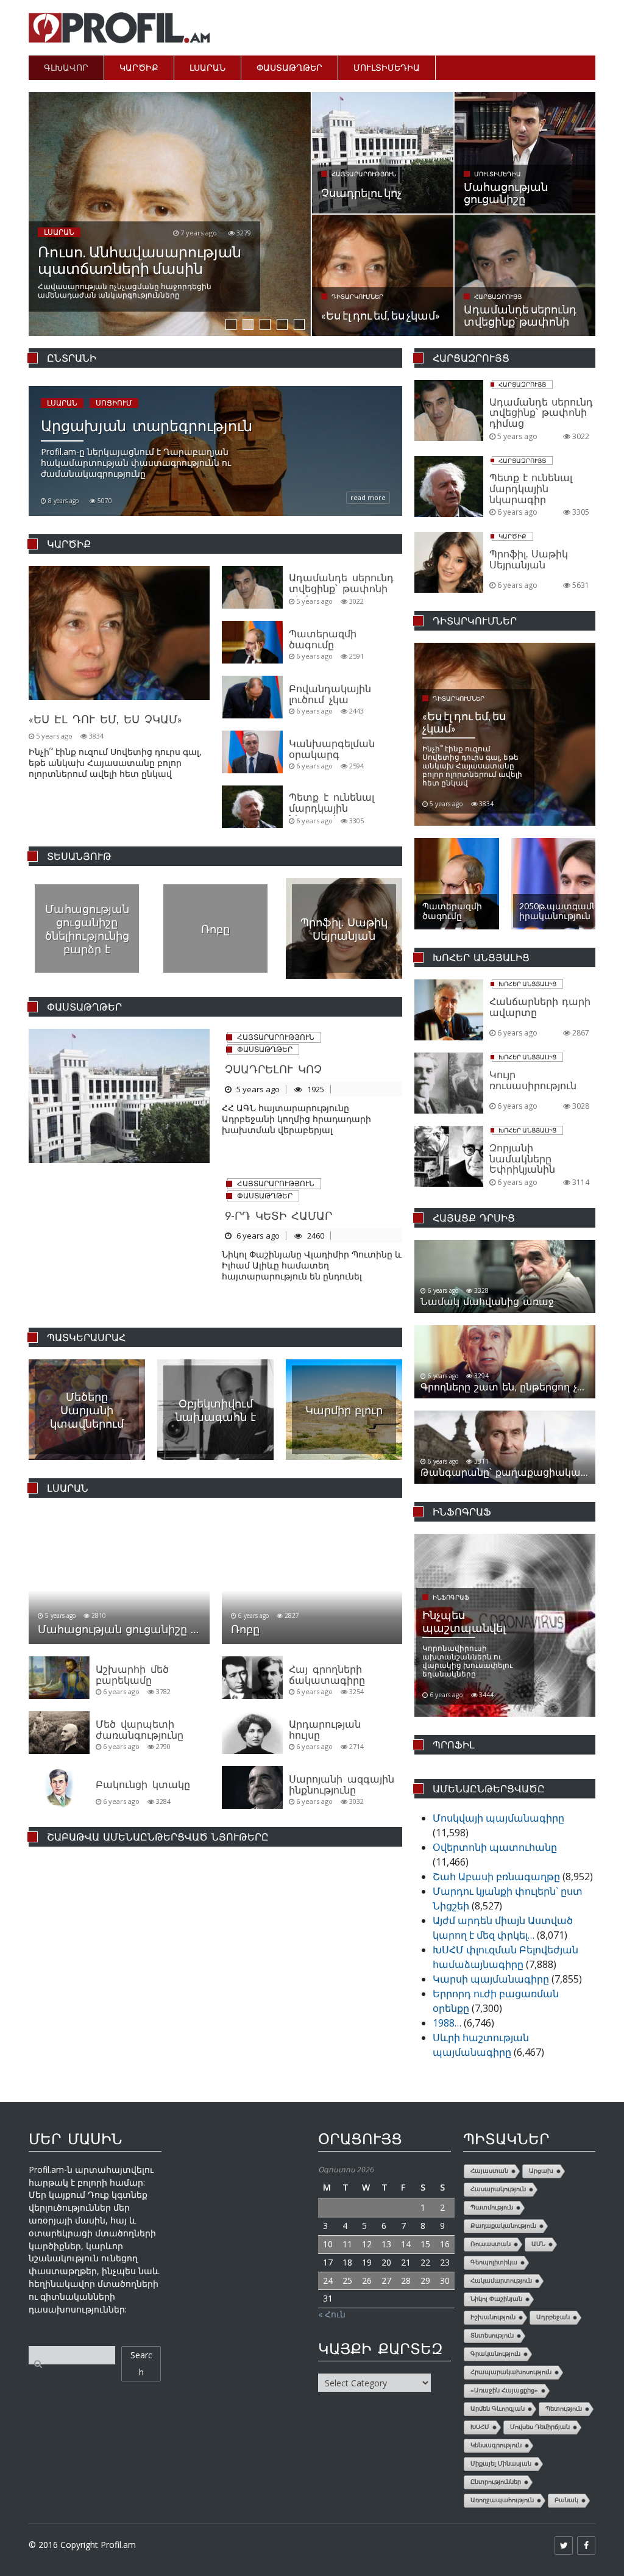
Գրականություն (495, 2354)
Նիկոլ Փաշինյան (496, 2299)
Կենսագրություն (496, 2445)
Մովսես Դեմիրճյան (540, 2427)
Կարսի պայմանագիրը (491, 1979)
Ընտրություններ (496, 2482)
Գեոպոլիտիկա (494, 2262)
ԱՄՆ (538, 2244)
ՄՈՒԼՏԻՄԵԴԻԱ (387, 67)
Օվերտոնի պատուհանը (495, 1847)
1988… (447, 2023)
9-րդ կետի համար (278, 1215)
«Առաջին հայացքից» (504, 2390)
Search (141, 2363)
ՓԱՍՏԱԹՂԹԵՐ (289, 67)
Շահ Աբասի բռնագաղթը (496, 1877)
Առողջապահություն (502, 2500)
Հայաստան (489, 2171)
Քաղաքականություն (503, 2226)
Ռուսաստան (491, 2244)
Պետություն (564, 2409)
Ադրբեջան (553, 2317)
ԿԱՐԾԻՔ (139, 67)
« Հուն (332, 2314)
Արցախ (541, 2171)
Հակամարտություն (501, 2281)
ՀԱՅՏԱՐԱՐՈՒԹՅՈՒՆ (276, 1037)
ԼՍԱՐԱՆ (207, 67)
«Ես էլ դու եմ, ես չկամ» (105, 719)
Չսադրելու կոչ (273, 1069)
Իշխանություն (493, 2317)
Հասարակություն (498, 2189)
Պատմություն (492, 2207)
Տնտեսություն (492, 2335)
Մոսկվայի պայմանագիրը (498, 1818)
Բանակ (566, 2500)
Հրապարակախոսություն (511, 2372)
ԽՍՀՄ (480, 2427)
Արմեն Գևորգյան (498, 2409)
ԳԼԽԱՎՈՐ (66, 67)
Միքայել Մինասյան (501, 2463)
